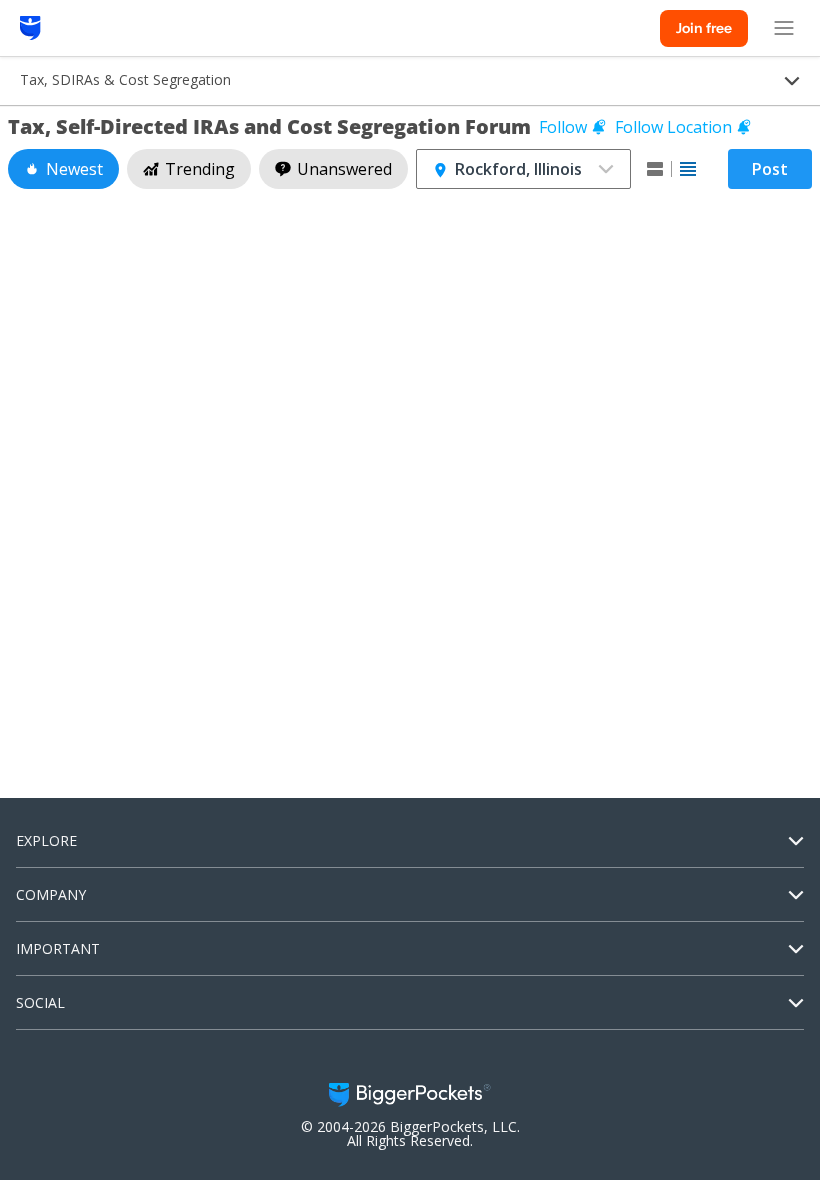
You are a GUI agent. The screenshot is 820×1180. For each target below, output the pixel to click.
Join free (704, 28)
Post (770, 169)
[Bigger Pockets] (30, 28)
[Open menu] (784, 28)
